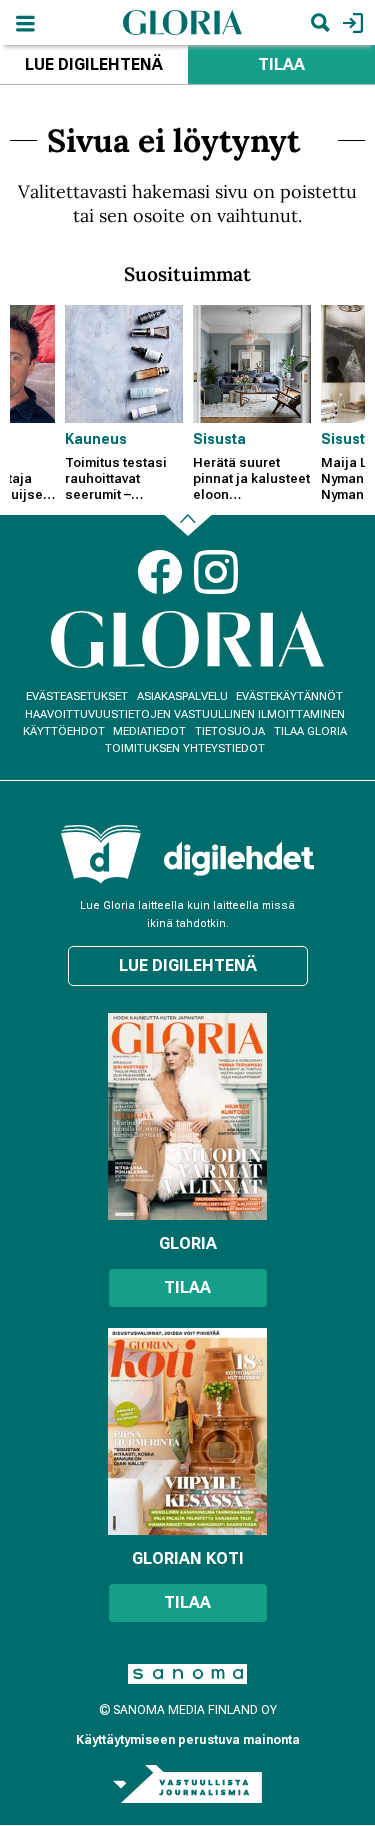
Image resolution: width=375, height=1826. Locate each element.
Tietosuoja (230, 731)
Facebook (160, 572)
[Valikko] (25, 22)
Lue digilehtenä (94, 64)
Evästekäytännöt (289, 696)
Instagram (216, 572)
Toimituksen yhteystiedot (185, 748)
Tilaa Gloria (310, 731)
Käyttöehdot (64, 731)
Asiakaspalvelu (182, 696)
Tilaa (187, 1287)
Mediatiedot (149, 731)
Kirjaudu (350, 22)
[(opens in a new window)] (239, 858)
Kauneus (96, 439)
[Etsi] (320, 22)
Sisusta (219, 439)
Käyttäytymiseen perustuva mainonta (188, 1740)
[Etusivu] (183, 21)
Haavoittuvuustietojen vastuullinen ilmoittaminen (185, 714)
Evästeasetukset (77, 696)
